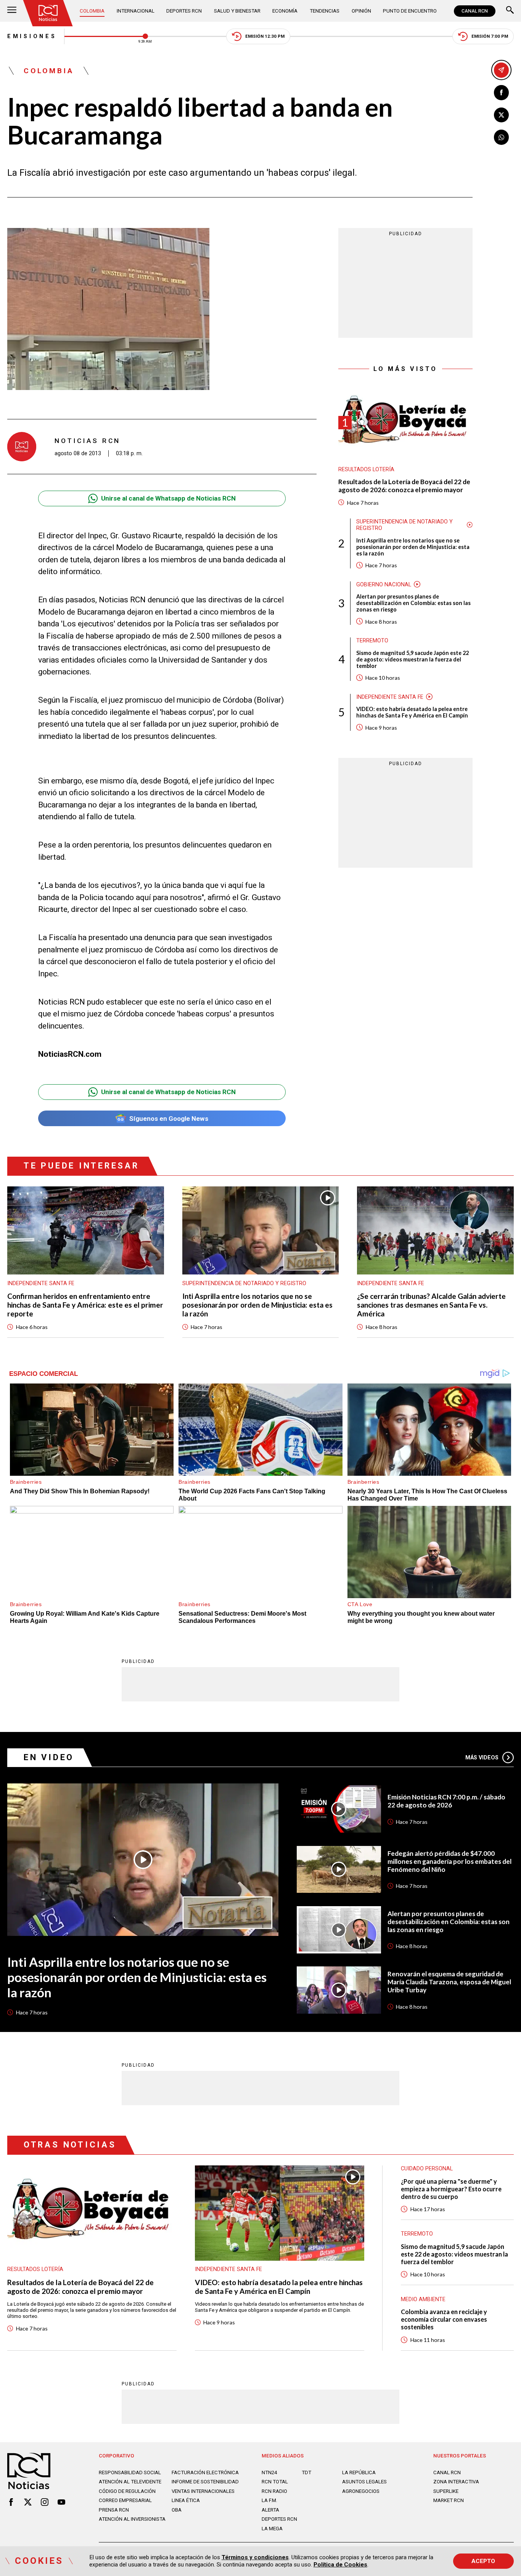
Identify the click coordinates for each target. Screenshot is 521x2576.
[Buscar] (510, 11)
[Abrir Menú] (12, 11)
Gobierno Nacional (384, 584)
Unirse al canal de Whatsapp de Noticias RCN (168, 498)
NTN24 (269, 2472)
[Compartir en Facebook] (502, 93)
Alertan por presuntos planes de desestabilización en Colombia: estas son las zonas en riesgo (413, 603)
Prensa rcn (114, 2510)
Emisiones (32, 36)
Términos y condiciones (255, 2557)
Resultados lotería (366, 469)
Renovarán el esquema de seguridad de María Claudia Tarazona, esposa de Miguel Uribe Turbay (449, 1982)
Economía (285, 11)
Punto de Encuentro (410, 11)
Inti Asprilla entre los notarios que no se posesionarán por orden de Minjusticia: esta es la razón (413, 546)
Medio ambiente (423, 2299)
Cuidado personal (427, 2168)
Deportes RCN (184, 11)
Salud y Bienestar (237, 11)
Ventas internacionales (203, 2491)
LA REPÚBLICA (359, 2472)
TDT (306, 2472)
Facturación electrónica (205, 2472)
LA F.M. (269, 2500)
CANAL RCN (475, 11)
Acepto (483, 2561)
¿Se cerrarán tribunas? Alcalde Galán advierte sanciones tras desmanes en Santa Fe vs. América (431, 1305)
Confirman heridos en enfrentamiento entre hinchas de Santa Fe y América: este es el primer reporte (85, 1305)
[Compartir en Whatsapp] (502, 137)
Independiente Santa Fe (390, 697)
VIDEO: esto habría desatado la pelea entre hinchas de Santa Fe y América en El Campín (412, 712)
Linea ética (186, 2500)
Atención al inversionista (132, 2519)
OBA (177, 2510)
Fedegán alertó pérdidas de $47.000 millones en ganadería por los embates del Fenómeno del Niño (449, 1862)
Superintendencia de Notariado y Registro (404, 524)
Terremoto (372, 640)
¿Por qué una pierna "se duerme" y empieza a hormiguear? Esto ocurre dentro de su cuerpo (451, 2189)
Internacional (136, 11)
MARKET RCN (449, 2500)
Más (482, 1757)
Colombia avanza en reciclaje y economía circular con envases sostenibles (444, 2319)
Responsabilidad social (130, 2472)
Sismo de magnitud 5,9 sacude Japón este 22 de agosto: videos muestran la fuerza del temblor (412, 659)
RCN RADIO (274, 2491)
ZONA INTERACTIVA (456, 2482)
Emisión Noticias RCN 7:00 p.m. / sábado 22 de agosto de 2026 (446, 1801)
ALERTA (270, 2510)
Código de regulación (127, 2491)
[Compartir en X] (502, 115)
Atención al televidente (130, 2482)
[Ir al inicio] (48, 13)
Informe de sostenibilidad (205, 2482)
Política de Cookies (340, 2565)
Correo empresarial (125, 2500)
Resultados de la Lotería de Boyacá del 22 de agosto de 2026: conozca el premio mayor (404, 486)
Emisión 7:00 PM (490, 36)
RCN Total (275, 2482)
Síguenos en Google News (169, 1119)
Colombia (92, 11)
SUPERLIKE (446, 2491)
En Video (49, 1757)
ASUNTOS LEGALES (364, 2482)
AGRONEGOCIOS (361, 2491)
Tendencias (325, 11)
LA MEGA (272, 2529)
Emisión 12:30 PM (265, 36)
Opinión (361, 11)
